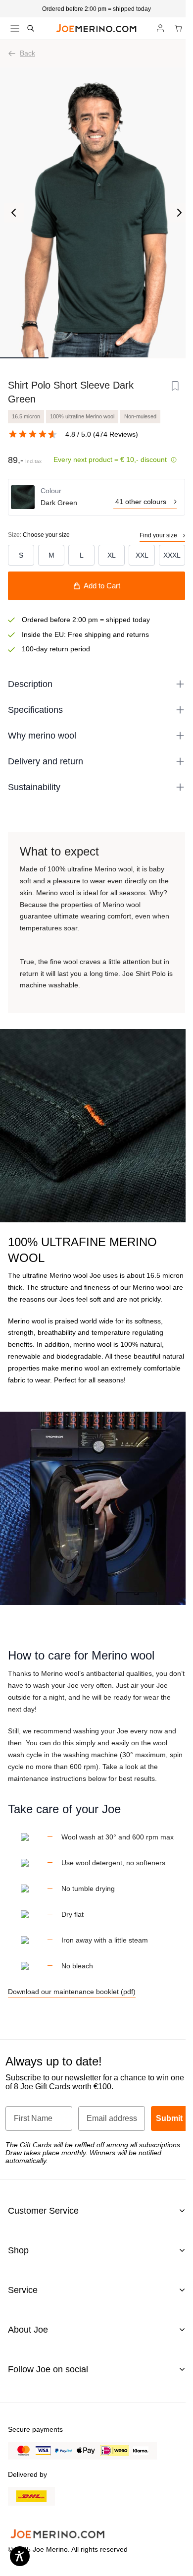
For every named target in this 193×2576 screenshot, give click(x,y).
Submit (169, 2118)
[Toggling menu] (15, 28)
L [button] (82, 555)
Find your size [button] (158, 535)
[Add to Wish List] (175, 386)
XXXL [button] (172, 555)
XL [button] (112, 555)
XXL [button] (142, 555)
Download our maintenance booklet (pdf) (72, 1992)
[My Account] (160, 28)
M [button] (51, 555)
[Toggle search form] (31, 28)
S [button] (21, 555)
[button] (96, 9)
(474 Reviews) (116, 434)
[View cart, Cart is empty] (178, 28)
